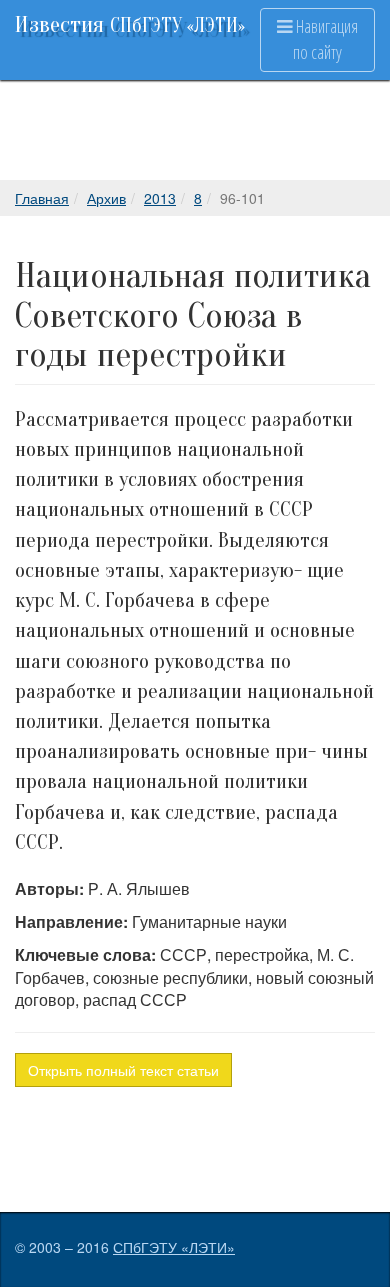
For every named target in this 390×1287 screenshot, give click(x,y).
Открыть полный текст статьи (123, 1070)
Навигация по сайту (325, 39)
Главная (42, 198)
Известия (130, 24)
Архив (106, 198)
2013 (160, 198)
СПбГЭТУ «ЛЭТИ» (174, 1247)
